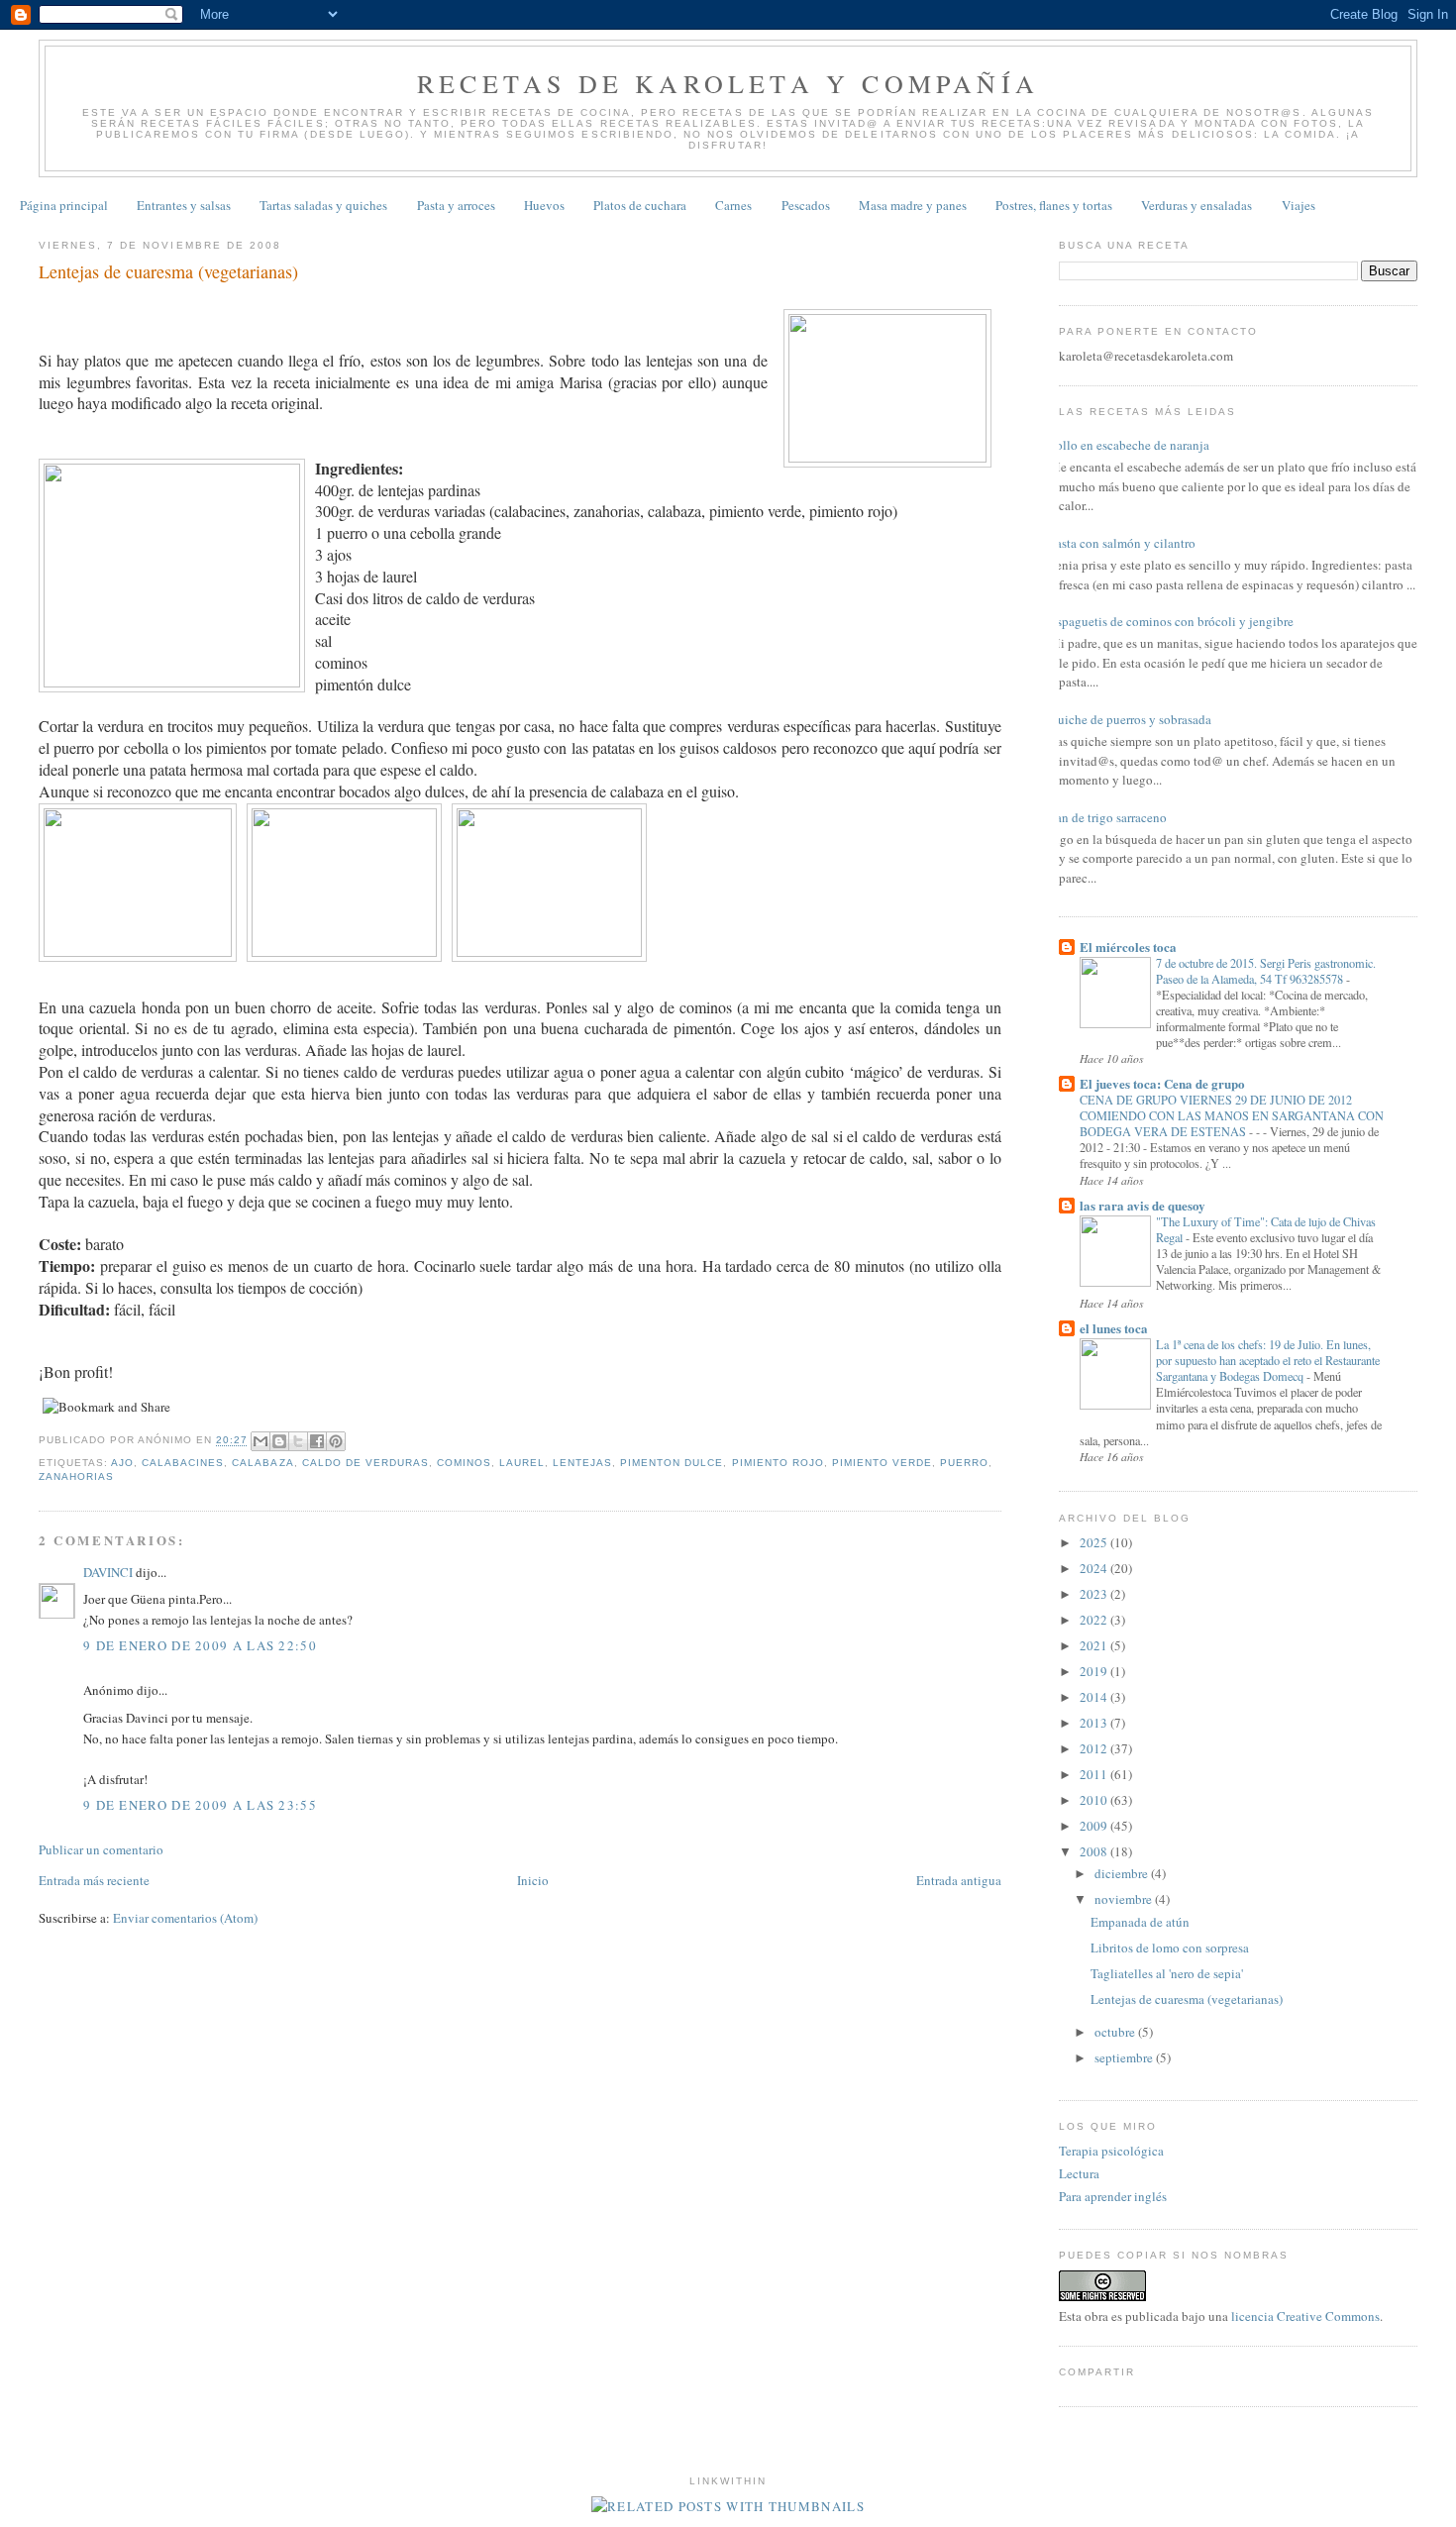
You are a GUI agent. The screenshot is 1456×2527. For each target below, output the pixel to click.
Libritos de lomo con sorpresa (1170, 1948)
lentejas (582, 1463)
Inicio (533, 1880)
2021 (1095, 1645)
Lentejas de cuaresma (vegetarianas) (1187, 1999)
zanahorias (76, 1476)
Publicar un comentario (101, 1849)
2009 (1095, 1826)
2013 (1095, 1723)
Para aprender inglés (1113, 2196)
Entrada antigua (959, 1880)
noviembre (1125, 1899)
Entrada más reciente (94, 1880)
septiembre (1125, 2057)
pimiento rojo (778, 1463)
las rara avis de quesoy (1143, 1205)
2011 (1095, 1774)
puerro (964, 1463)
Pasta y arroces (456, 205)
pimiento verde (882, 1463)
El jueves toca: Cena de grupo (1162, 1083)
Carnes (733, 205)
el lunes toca (1114, 1328)
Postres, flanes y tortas (1054, 205)
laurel (522, 1463)
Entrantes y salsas (184, 205)
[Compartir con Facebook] (317, 1441)
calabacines (183, 1463)
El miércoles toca (1128, 947)
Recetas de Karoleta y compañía (728, 83)
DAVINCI (108, 1572)
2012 (1095, 1748)
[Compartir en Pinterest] (336, 1441)
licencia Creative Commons (1305, 2316)
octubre (1116, 2032)
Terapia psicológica (1111, 2151)
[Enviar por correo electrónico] (260, 1441)
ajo (122, 1463)
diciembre (1123, 1873)
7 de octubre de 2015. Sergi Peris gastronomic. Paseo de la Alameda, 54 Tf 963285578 (1266, 971)
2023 (1095, 1594)
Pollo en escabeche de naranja (1129, 445)
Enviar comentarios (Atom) (185, 1918)
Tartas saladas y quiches (323, 205)
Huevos (544, 205)
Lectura (1079, 2173)
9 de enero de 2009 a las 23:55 (200, 1805)
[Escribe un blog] (279, 1441)
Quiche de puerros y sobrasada (1130, 719)
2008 (1095, 1851)
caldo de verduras (365, 1463)
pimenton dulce (672, 1463)
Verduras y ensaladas (1196, 205)
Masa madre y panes (913, 205)
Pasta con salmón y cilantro (1122, 543)
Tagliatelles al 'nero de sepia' (1167, 1973)
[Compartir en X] (298, 1441)
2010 (1095, 1800)
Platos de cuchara (640, 205)
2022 (1095, 1620)
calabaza (262, 1463)
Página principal (64, 205)
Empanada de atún (1140, 1922)
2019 (1095, 1671)
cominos (464, 1463)
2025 (1095, 1542)
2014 (1095, 1697)
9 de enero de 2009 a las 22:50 (200, 1645)
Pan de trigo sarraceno (1108, 817)
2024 (1095, 1568)
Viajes (1299, 205)
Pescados (806, 205)
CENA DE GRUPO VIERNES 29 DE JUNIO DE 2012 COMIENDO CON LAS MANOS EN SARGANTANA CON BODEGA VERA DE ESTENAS (1232, 1115)
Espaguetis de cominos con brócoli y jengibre (1171, 621)
